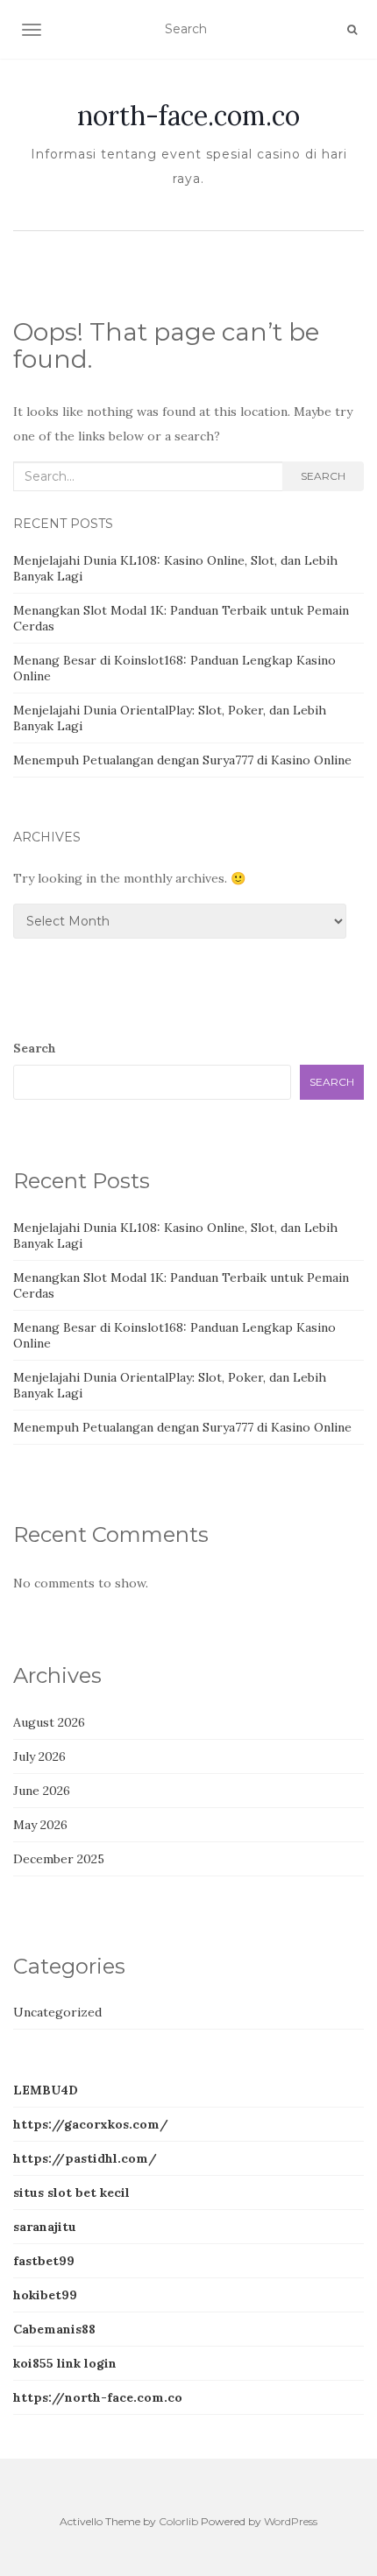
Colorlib (178, 2521)
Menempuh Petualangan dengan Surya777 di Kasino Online (182, 760)
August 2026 (49, 1722)
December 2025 (59, 1859)
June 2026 (42, 1791)
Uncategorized (57, 2012)
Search (323, 476)
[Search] (352, 30)
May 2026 (40, 1825)
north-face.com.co (188, 116)
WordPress (291, 2521)
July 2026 (39, 1756)
